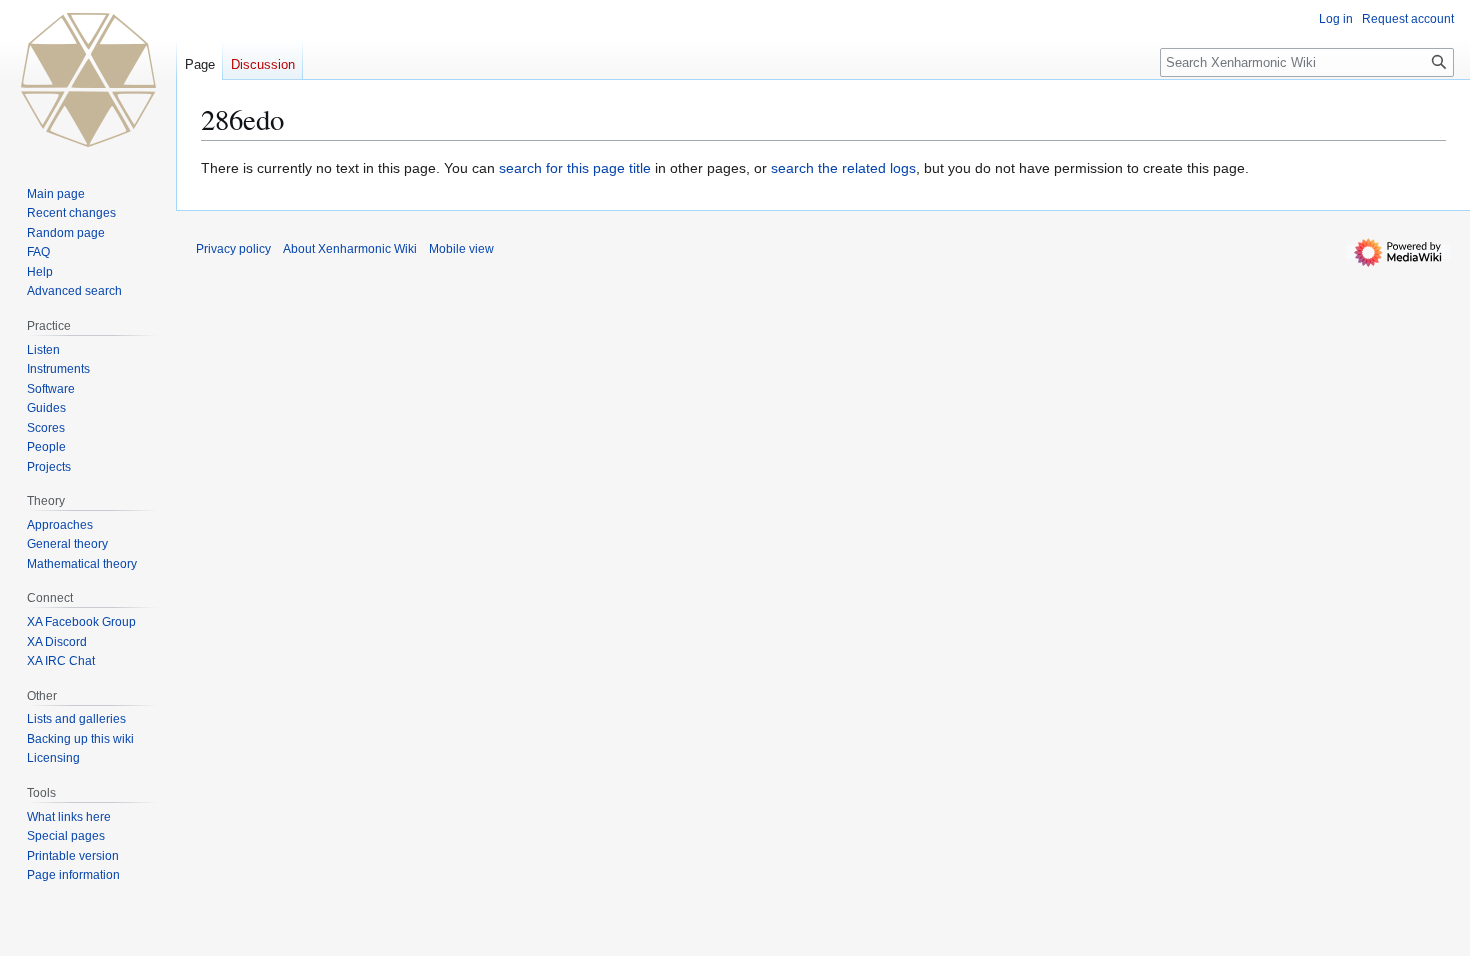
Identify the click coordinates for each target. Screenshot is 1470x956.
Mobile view (461, 249)
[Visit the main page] (88, 80)
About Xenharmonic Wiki (350, 249)
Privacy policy (233, 249)
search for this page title (575, 168)
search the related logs (843, 168)
